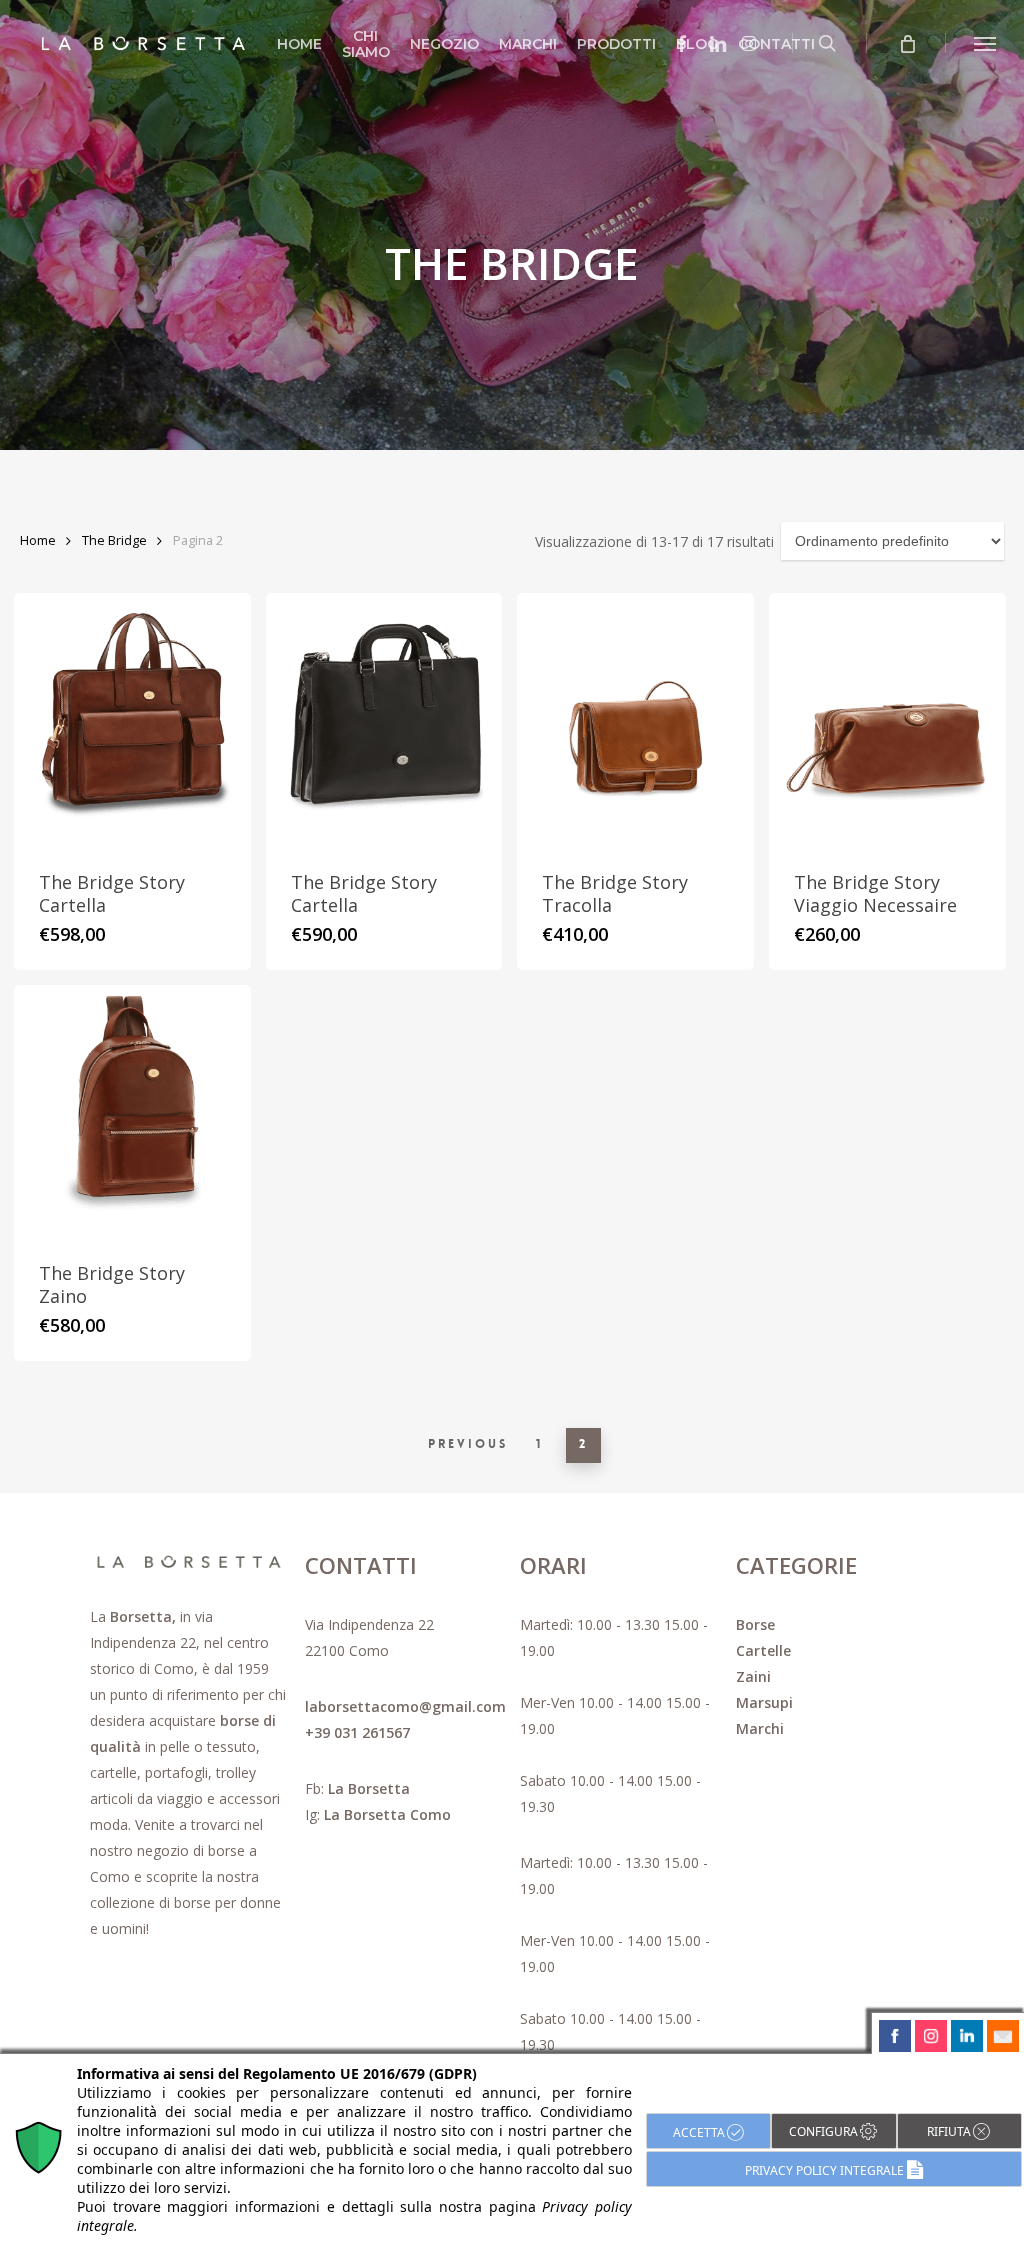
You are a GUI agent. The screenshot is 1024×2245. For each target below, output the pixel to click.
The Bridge (114, 540)
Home (38, 540)
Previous (468, 1444)
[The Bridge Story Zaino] (132, 1111)
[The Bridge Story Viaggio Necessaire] (887, 719)
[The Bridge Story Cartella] (132, 719)
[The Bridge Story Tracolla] (635, 719)
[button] (985, 43)
